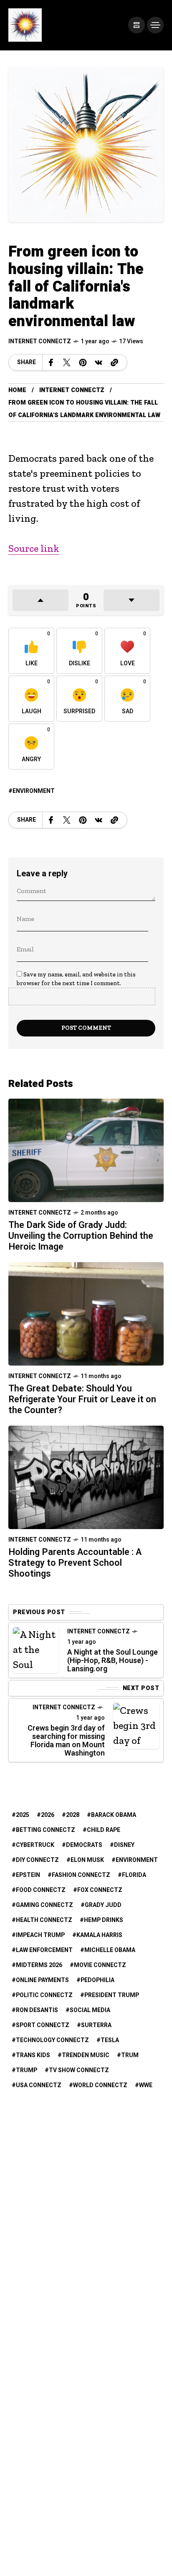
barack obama (114, 1815)
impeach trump (40, 1935)
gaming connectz (44, 1905)
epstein (28, 1875)
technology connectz (52, 2040)
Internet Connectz (40, 341)
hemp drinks (104, 1920)
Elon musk (87, 1860)
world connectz (100, 2085)
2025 (23, 1815)
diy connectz (37, 1860)
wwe (146, 2085)
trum (130, 2055)
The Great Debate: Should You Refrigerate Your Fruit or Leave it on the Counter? (82, 1399)
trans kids (33, 2055)
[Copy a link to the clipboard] (114, 362)
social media (90, 2010)
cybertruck (35, 1845)
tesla (110, 2040)
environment (34, 791)
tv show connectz (79, 2070)
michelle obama (110, 1950)
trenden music (86, 2055)
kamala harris (99, 1935)
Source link (34, 548)
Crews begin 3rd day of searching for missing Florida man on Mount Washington (66, 1741)
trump (27, 2070)
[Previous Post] (36, 1650)
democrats (84, 1845)
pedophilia (97, 1980)
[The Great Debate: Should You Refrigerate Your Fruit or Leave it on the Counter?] (86, 1313)
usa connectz (39, 2085)
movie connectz (100, 1965)
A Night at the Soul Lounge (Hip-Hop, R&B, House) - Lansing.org (113, 1661)
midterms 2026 (39, 1965)
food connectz (41, 1890)
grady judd (103, 1905)
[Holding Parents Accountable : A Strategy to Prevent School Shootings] (86, 1476)
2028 (73, 1815)
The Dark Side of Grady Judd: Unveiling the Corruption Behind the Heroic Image (81, 1236)
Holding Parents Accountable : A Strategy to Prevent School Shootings (75, 1563)
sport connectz (43, 2025)
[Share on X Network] (67, 362)
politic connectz (44, 1995)
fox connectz (100, 1890)
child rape (104, 1830)
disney (124, 1845)
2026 (48, 1815)
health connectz (44, 1920)
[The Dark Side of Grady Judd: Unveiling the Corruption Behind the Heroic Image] (86, 1149)
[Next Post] (136, 1726)
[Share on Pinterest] (83, 362)
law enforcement (44, 1950)
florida (134, 1875)
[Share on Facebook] (51, 362)
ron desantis (37, 2010)
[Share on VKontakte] (99, 362)
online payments (42, 1980)
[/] (137, 25)
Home (17, 390)
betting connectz (46, 1830)
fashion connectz (81, 1875)
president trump (112, 1995)
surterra (96, 2025)
